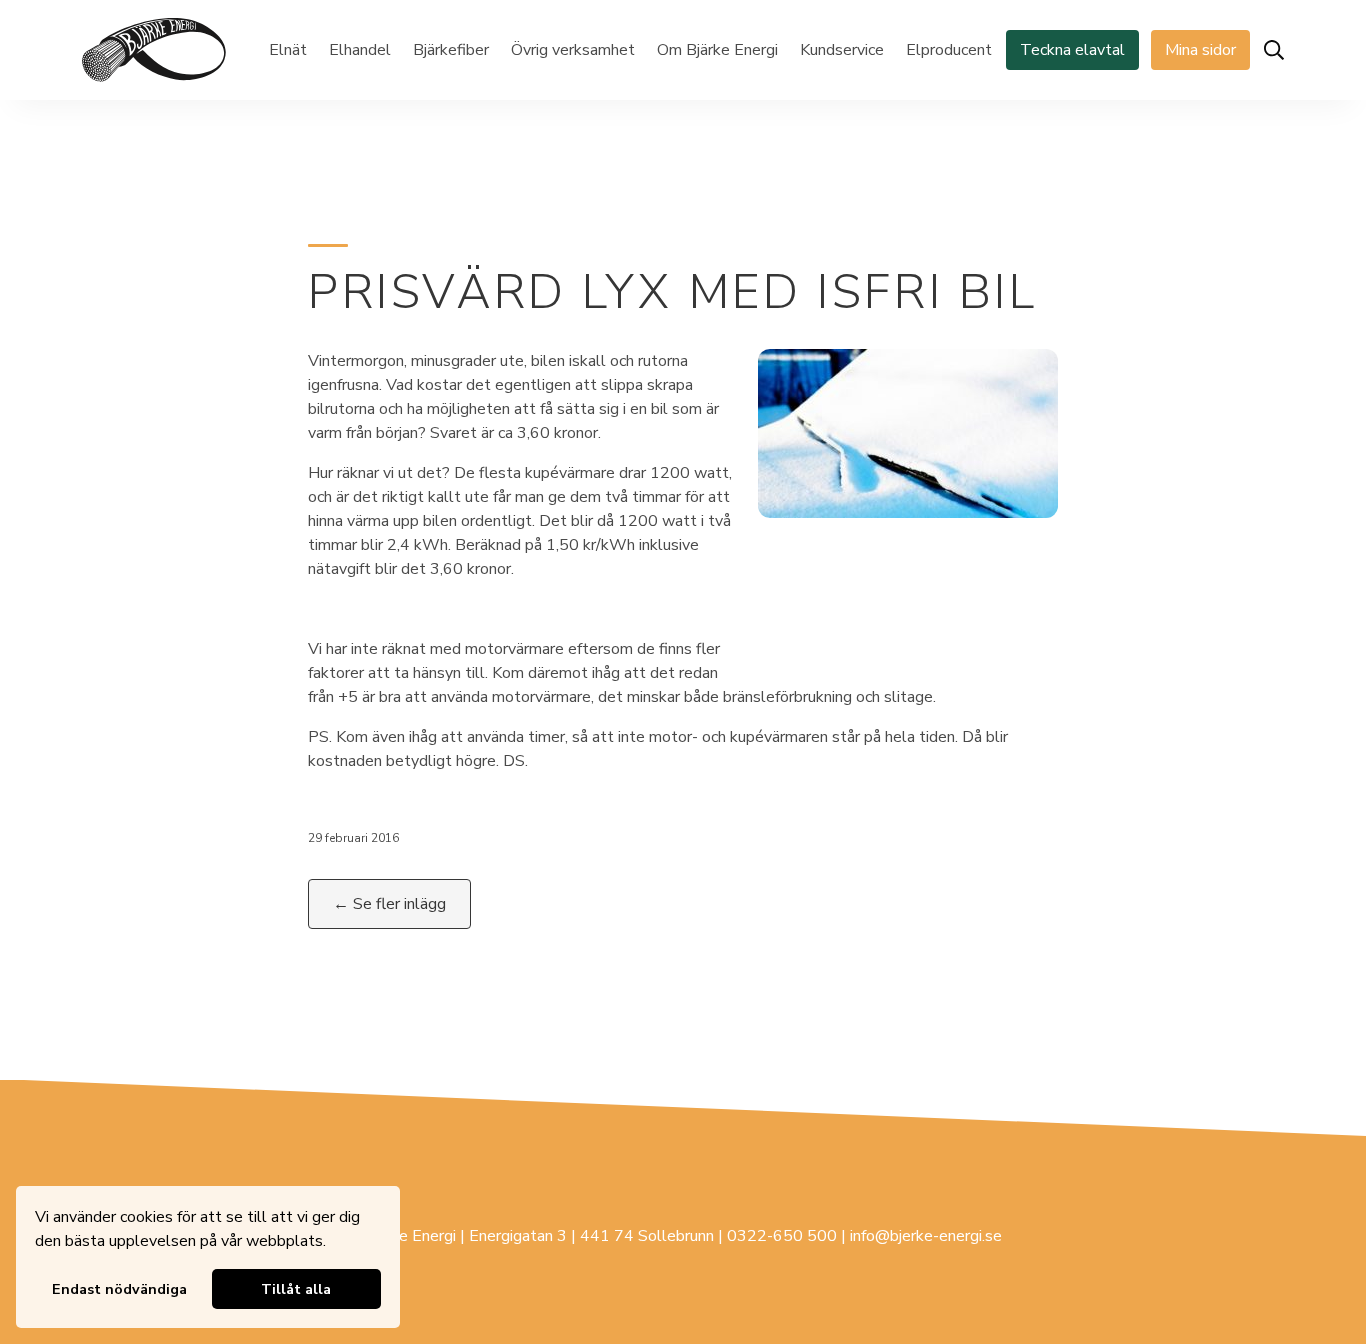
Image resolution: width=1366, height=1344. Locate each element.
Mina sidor (1200, 50)
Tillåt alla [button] (296, 1289)
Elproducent (949, 50)
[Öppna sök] (1274, 50)
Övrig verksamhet (573, 50)
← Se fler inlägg (389, 904)
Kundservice (842, 50)
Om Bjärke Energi (717, 50)
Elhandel (360, 50)
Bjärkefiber (451, 50)
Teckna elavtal (1072, 50)
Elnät (288, 50)
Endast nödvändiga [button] (119, 1289)
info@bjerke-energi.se (926, 1236)
